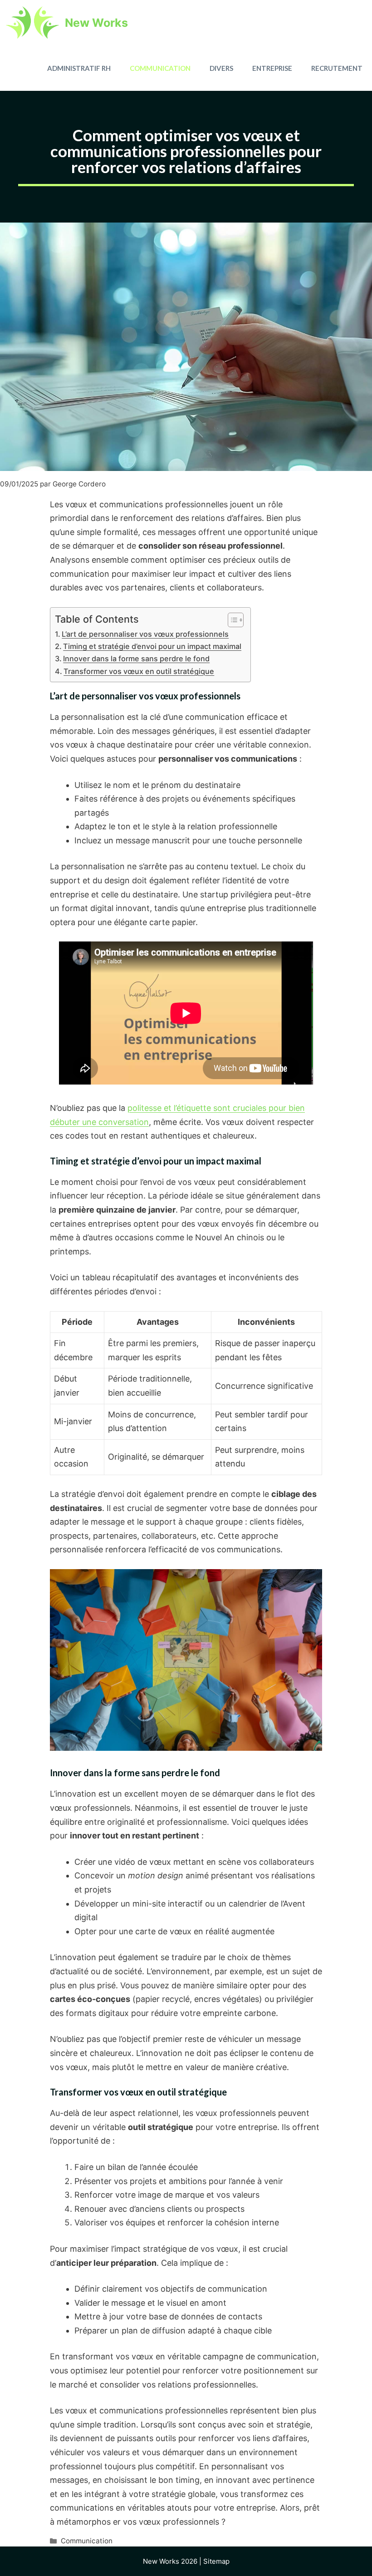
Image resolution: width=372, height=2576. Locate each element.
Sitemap (216, 2561)
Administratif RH (79, 68)
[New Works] (32, 23)
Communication (160, 68)
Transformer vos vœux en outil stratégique (139, 671)
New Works (96, 23)
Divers (221, 68)
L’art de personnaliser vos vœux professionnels (145, 634)
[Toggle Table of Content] (231, 620)
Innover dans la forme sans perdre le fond (136, 659)
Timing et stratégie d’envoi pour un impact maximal (152, 646)
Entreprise (272, 68)
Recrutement (337, 68)
